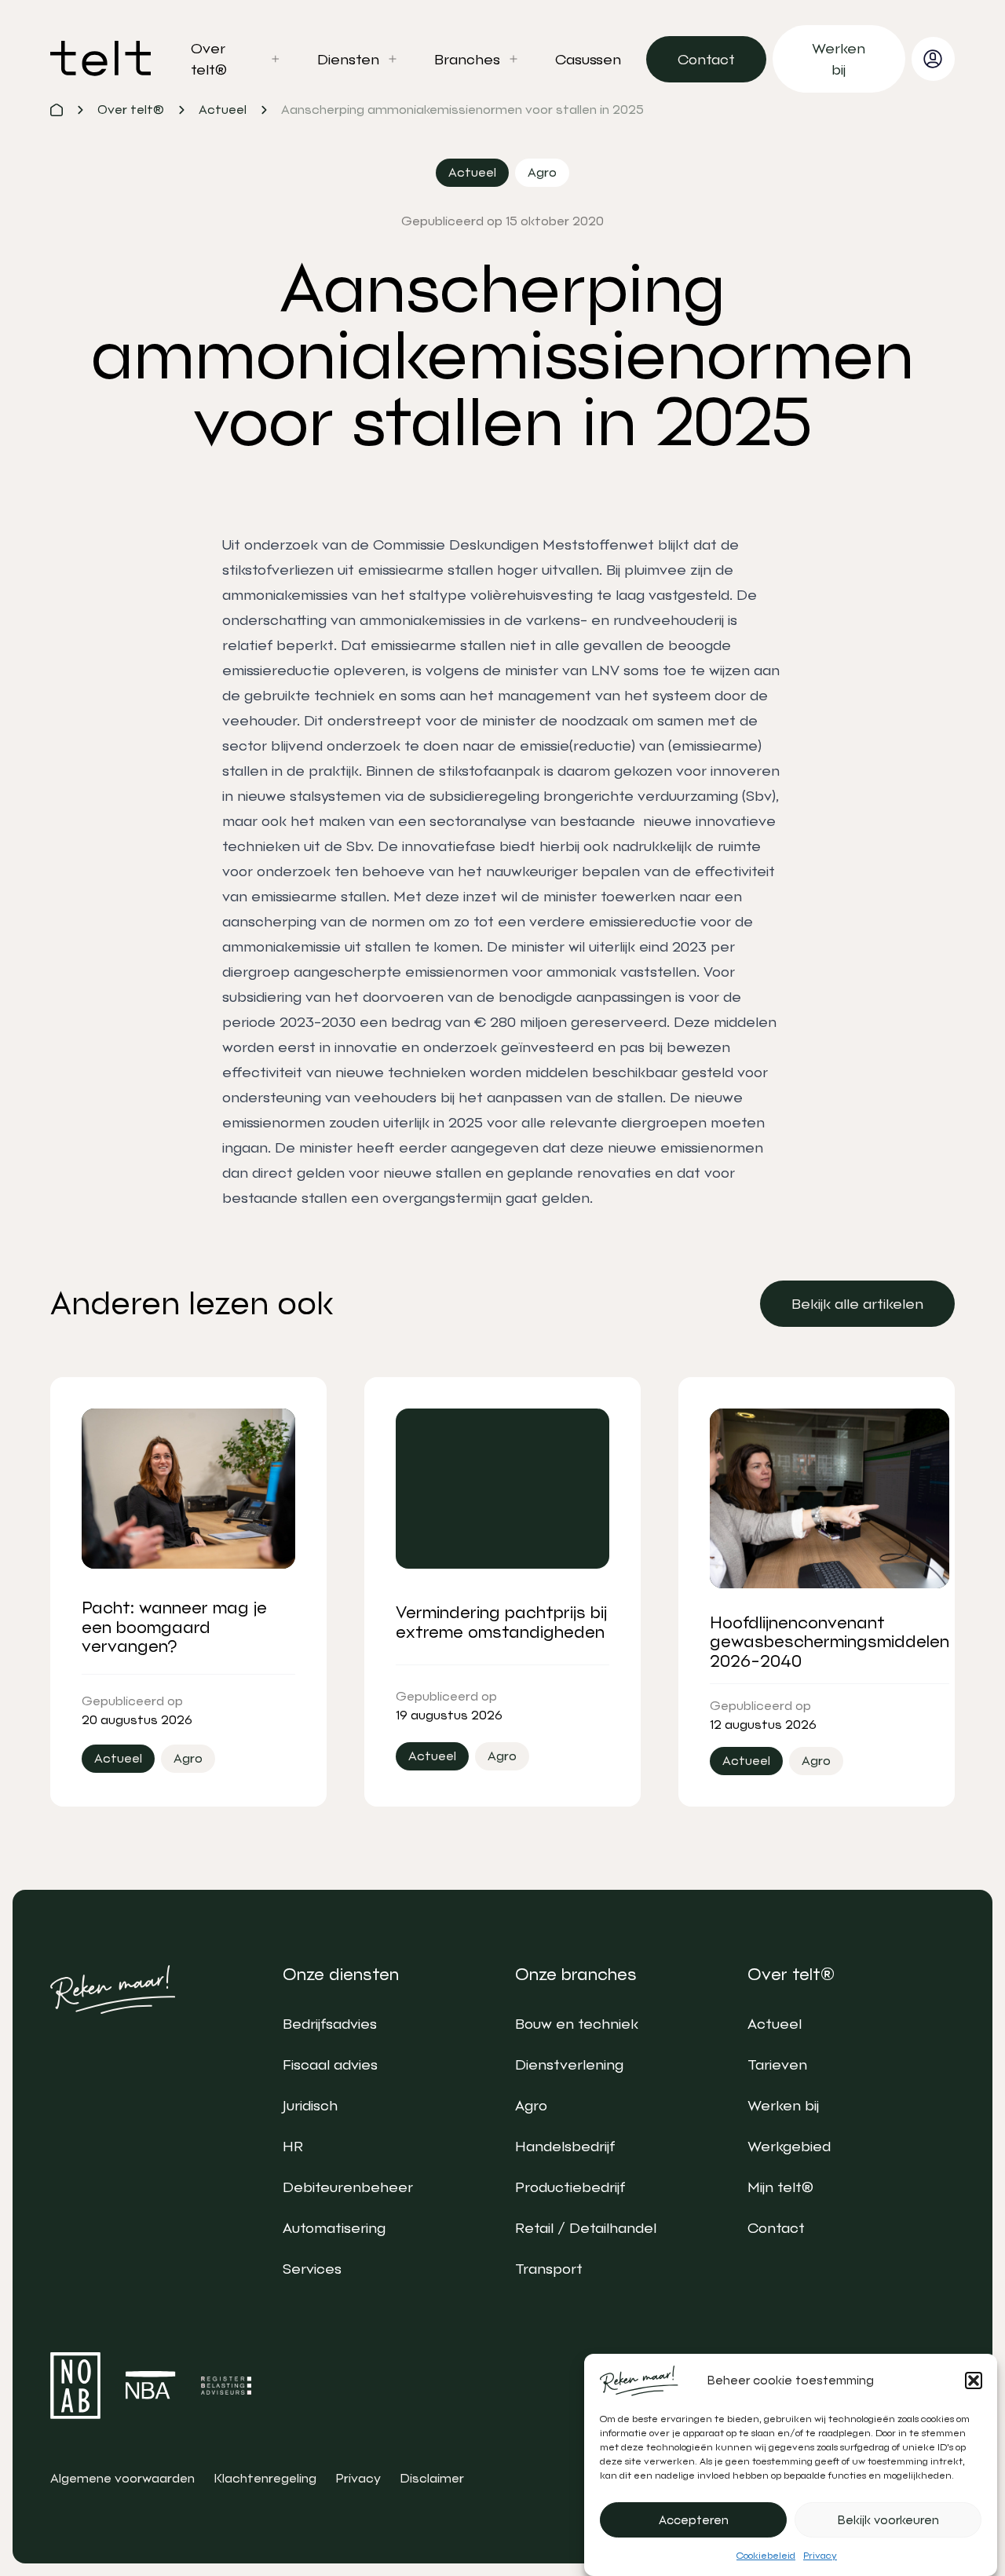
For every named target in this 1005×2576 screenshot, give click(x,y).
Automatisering (334, 2228)
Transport (549, 2269)
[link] (706, 59)
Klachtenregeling (265, 2478)
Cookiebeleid (766, 2556)
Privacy (820, 2556)
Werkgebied (789, 2146)
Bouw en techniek (577, 2024)
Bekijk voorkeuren (888, 2520)
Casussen (588, 59)
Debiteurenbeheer (348, 2187)
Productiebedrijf (570, 2187)
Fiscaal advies (330, 2064)
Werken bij (783, 2105)
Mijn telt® (780, 2187)
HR (293, 2146)
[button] (974, 2381)
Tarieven (777, 2064)
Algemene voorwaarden (122, 2478)
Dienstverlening (569, 2064)
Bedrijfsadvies (330, 2024)
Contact (776, 2228)
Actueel (775, 2024)
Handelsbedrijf (565, 2146)
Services (312, 2269)
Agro (531, 2105)
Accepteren (694, 2520)
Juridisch (310, 2105)
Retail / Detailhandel (586, 2228)
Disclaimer (432, 2478)
